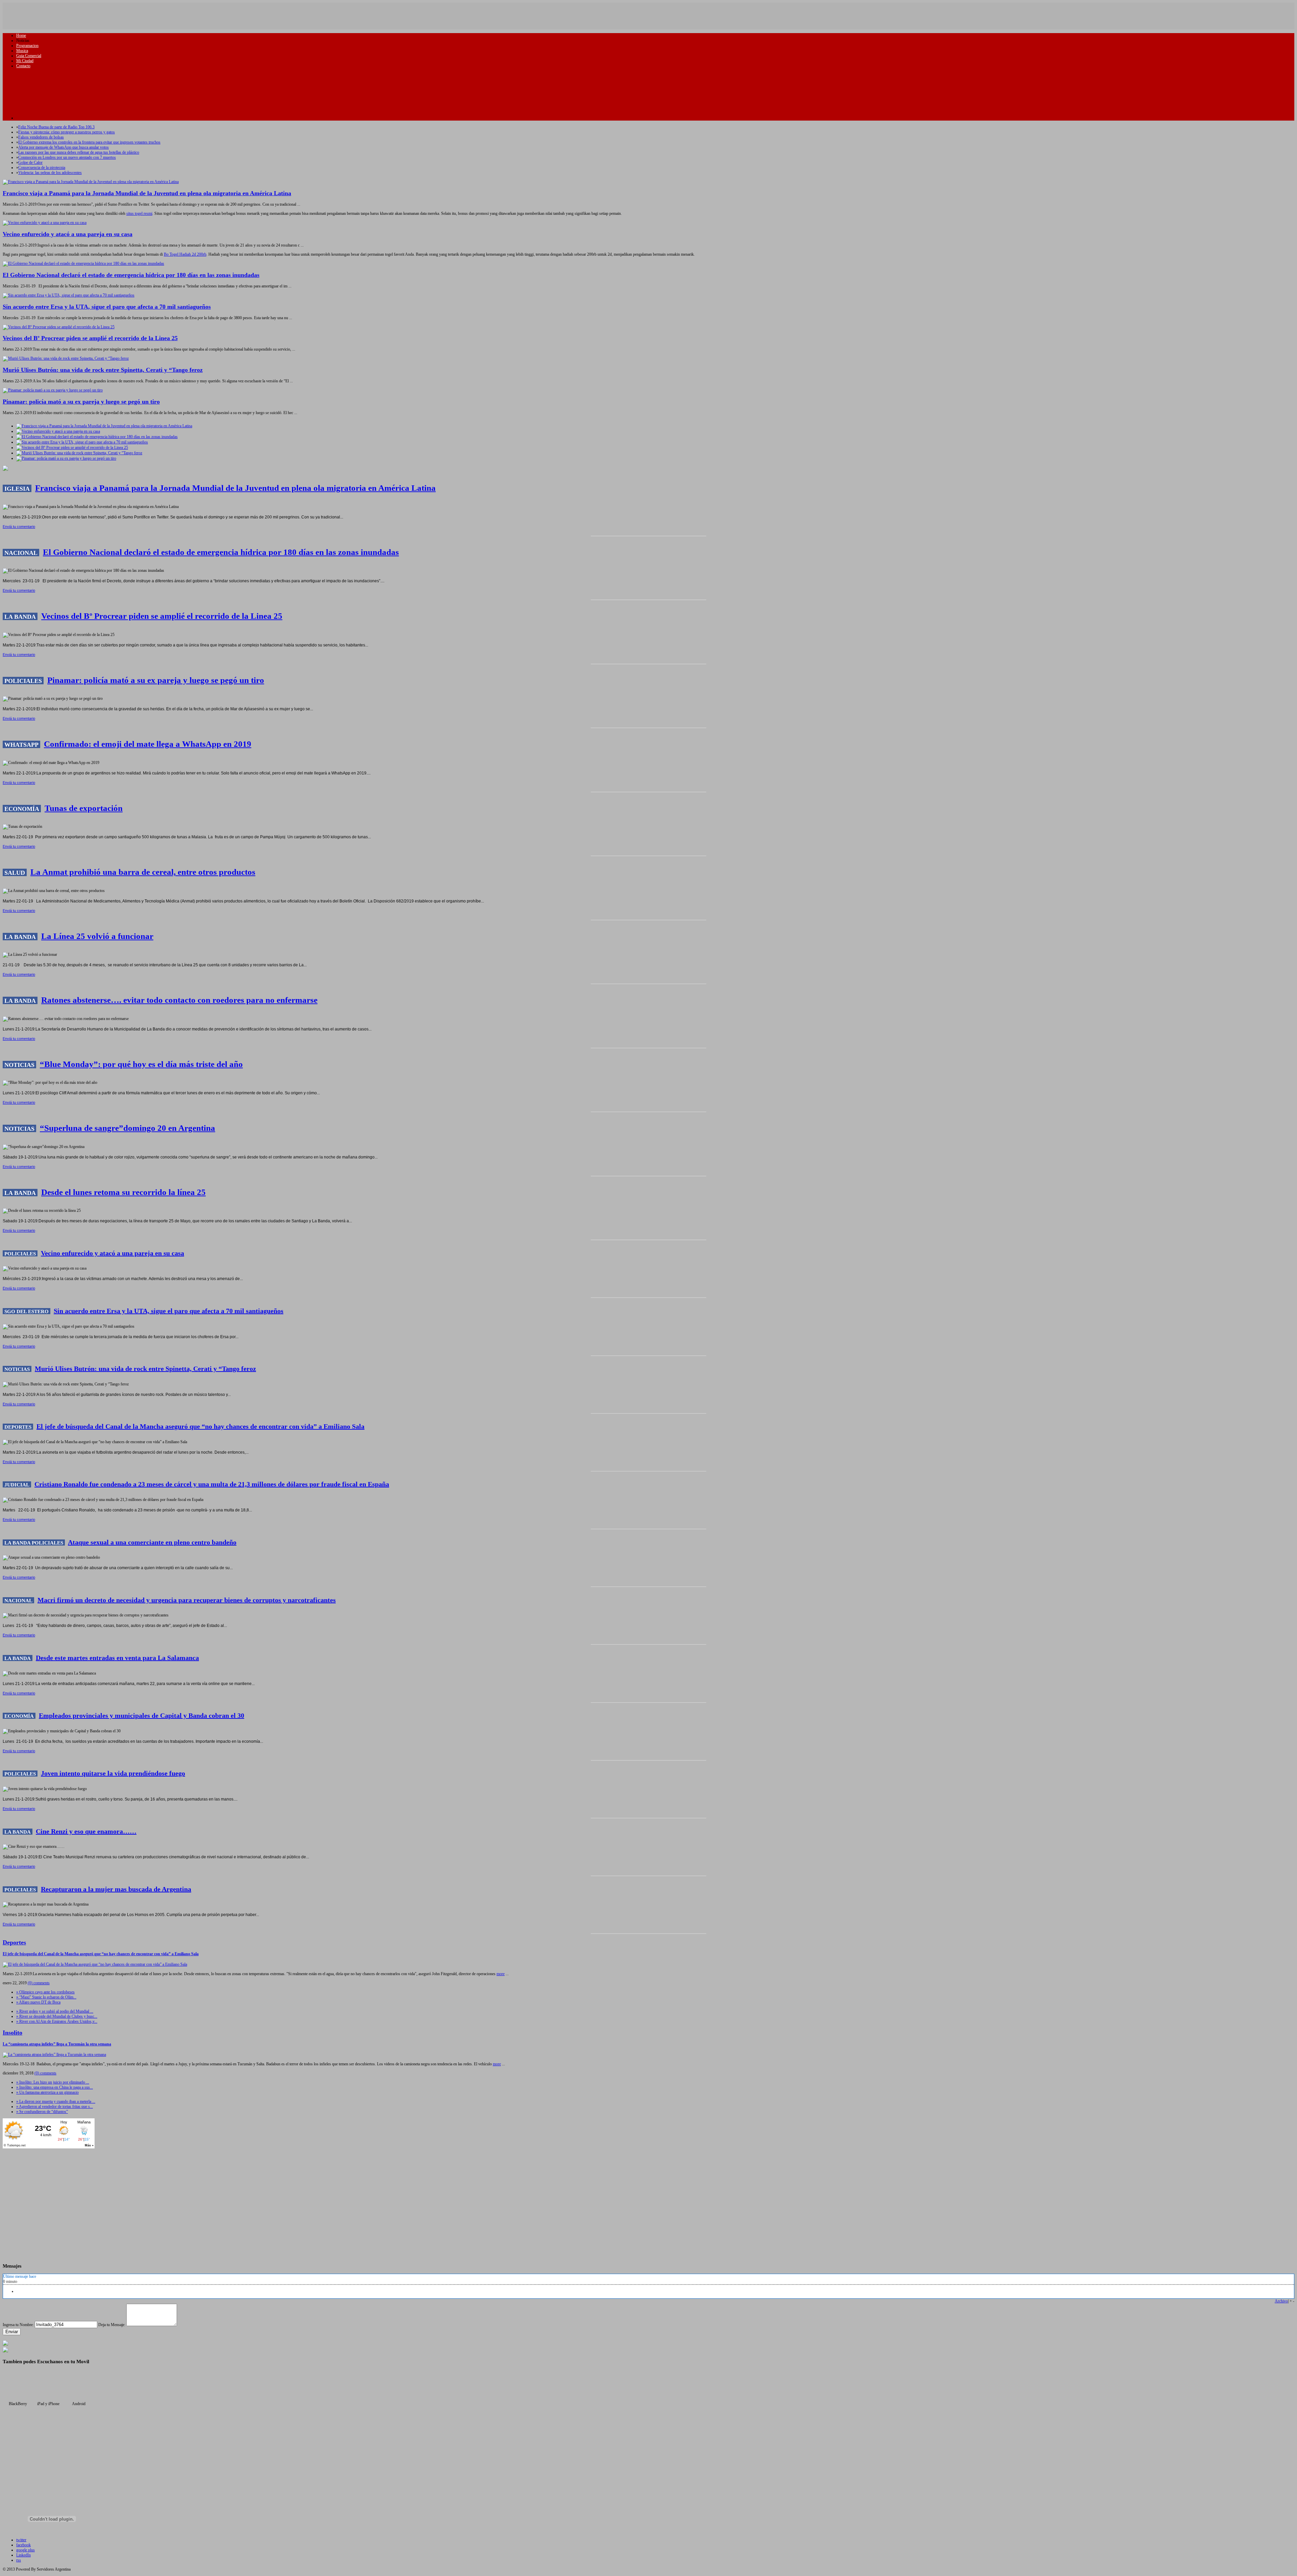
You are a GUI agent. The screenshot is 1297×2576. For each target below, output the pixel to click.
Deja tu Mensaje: (112, 2325)
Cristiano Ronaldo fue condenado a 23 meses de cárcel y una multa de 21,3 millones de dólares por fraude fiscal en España (212, 1484)
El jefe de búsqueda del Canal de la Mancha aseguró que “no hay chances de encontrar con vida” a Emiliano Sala (200, 1426)
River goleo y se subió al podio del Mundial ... (55, 2011)
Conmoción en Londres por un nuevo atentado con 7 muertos (67, 157)
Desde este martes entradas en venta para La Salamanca (117, 1658)
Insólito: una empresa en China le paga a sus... (55, 2087)
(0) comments (39, 1983)
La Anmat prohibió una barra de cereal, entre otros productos (143, 872)
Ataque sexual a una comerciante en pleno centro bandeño (152, 1542)
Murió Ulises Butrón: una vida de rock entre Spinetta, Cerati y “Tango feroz (103, 370)
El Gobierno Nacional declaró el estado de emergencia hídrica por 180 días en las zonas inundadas (131, 275)
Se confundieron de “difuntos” (42, 2112)
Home (21, 35)
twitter (21, 2540)
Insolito (12, 2033)
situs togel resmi (139, 213)
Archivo (1281, 2301)
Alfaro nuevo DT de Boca (38, 2002)
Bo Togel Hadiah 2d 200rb (185, 254)
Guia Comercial (29, 56)
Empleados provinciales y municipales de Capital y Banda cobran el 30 (142, 1715)
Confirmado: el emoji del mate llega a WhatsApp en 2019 (148, 744)
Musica (22, 51)
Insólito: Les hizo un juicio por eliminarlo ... (53, 2082)
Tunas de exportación (84, 808)
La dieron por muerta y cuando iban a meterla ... (56, 2101)
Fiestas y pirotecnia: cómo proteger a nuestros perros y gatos (67, 132)
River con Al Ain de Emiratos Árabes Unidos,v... (57, 2021)
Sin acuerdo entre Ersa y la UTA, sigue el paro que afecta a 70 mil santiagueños (107, 307)
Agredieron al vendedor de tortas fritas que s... (55, 2107)
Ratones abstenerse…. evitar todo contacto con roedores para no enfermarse (179, 1000)
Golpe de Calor (30, 162)
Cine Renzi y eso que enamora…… (86, 1831)
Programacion (27, 46)
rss (19, 2560)
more (501, 1974)
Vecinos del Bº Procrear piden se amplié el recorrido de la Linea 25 (90, 338)
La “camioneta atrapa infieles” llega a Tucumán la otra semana (57, 2044)
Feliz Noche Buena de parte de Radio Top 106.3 (56, 127)
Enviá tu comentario (19, 527)
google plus (26, 2550)
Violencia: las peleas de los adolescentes (50, 173)
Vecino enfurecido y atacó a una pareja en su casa (68, 234)
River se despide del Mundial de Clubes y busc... (57, 2016)
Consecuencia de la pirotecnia (42, 168)
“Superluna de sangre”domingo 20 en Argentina (128, 1128)
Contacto (23, 66)
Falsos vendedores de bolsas (41, 137)
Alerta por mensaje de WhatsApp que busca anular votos (63, 147)
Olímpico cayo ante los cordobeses (45, 1992)
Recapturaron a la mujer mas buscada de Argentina (116, 1889)
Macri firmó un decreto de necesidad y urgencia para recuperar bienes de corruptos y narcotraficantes (187, 1600)
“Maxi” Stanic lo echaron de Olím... (46, 1997)
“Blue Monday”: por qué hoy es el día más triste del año (141, 1064)
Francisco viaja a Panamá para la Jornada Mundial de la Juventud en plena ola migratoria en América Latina (147, 193)
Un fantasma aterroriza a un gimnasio (47, 2092)
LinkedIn (23, 2555)
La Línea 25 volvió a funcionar (97, 936)
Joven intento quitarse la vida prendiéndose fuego (113, 1773)
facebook (23, 2545)
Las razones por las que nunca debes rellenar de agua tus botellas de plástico (79, 152)
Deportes (14, 1942)
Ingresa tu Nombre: (18, 2325)
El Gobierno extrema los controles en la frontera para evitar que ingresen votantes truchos (89, 142)
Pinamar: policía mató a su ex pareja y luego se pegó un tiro (81, 402)
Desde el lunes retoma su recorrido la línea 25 (123, 1192)
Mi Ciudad (25, 61)
